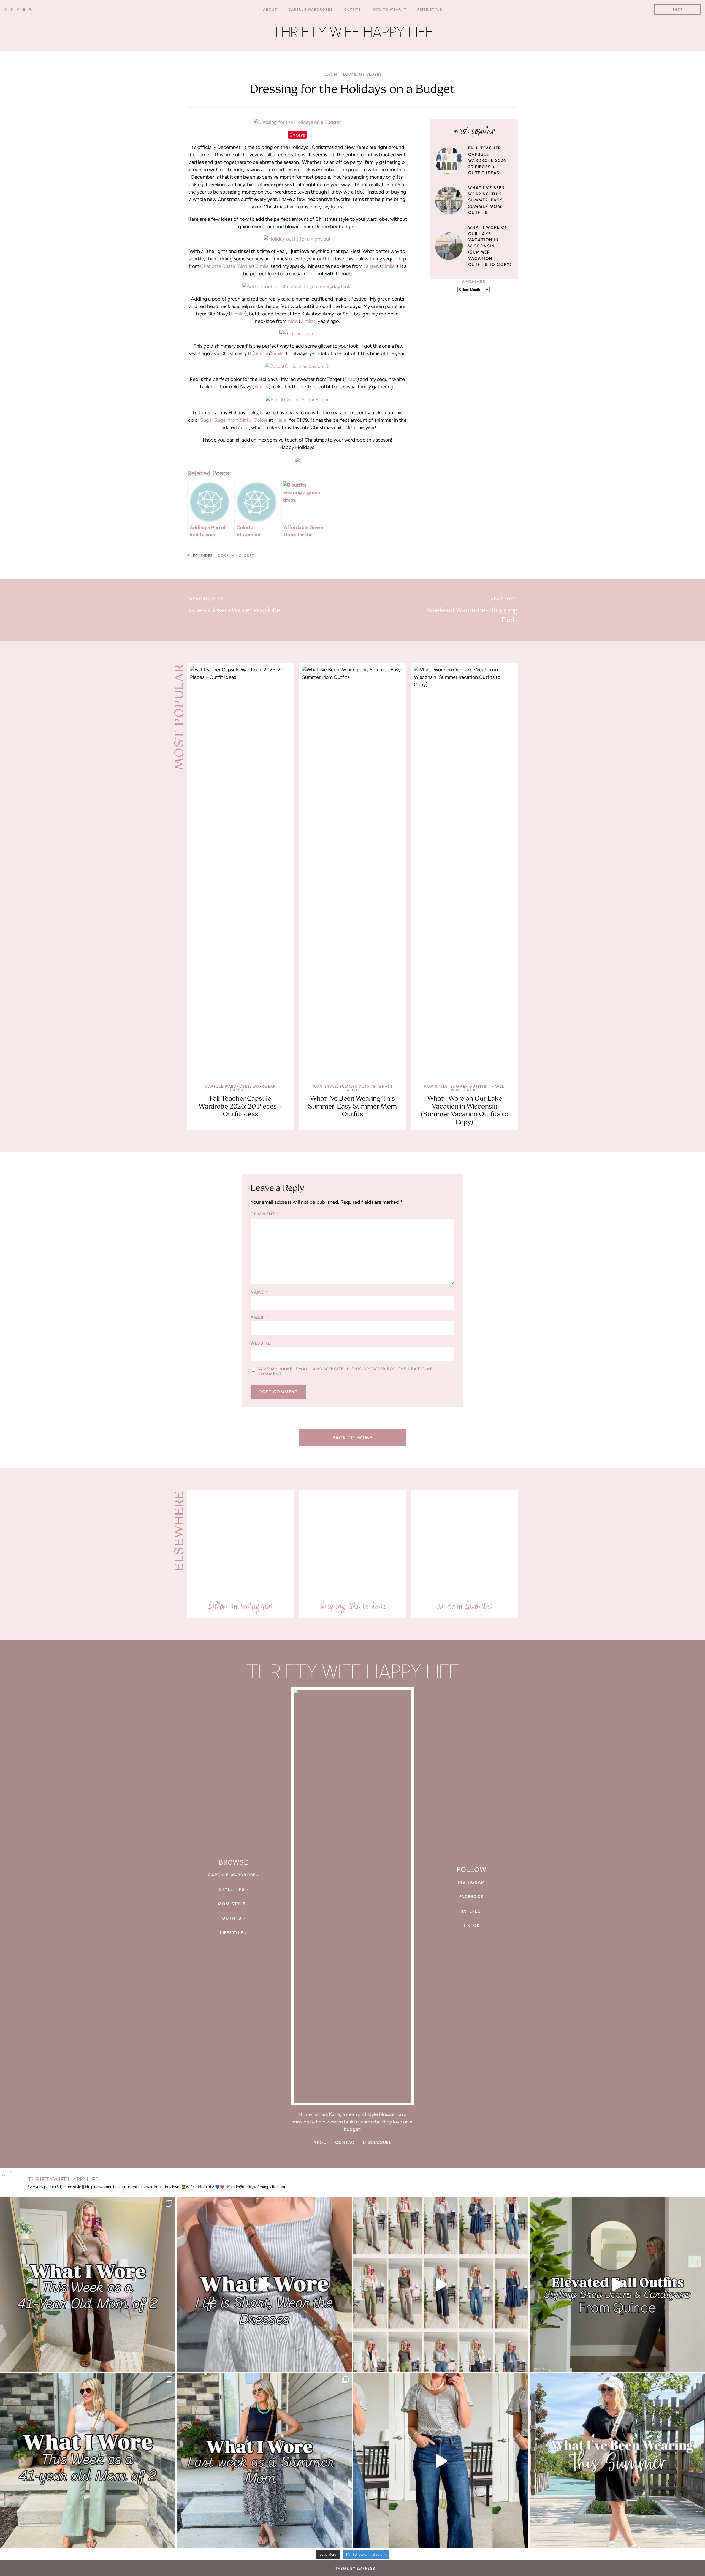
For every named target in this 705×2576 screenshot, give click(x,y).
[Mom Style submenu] (248, 2216)
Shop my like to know (353, 1918)
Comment (265, 1214)
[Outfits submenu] (244, 2230)
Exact (351, 379)
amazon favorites (464, 1606)
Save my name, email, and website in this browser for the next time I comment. (347, 1371)
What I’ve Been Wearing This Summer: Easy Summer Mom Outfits (486, 200)
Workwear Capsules (253, 1088)
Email (259, 1318)
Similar (245, 266)
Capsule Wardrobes (228, 1086)
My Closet (370, 74)
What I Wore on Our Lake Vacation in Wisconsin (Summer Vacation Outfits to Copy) (490, 246)
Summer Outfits (358, 1086)
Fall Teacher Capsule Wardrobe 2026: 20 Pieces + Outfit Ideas (488, 160)
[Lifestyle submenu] (246, 2245)
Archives (474, 282)
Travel (497, 1086)
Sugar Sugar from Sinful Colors (234, 420)
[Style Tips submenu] (247, 2201)
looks (350, 74)
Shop (678, 9)
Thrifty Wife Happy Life (353, 32)
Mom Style (325, 1086)
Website (261, 1343)
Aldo (293, 321)
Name (259, 1292)
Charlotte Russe (218, 266)
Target (371, 266)
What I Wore (464, 1090)
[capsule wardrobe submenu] (258, 2187)
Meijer (282, 420)
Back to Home (353, 1438)
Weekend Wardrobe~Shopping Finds (472, 615)
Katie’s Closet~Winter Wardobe (234, 610)
